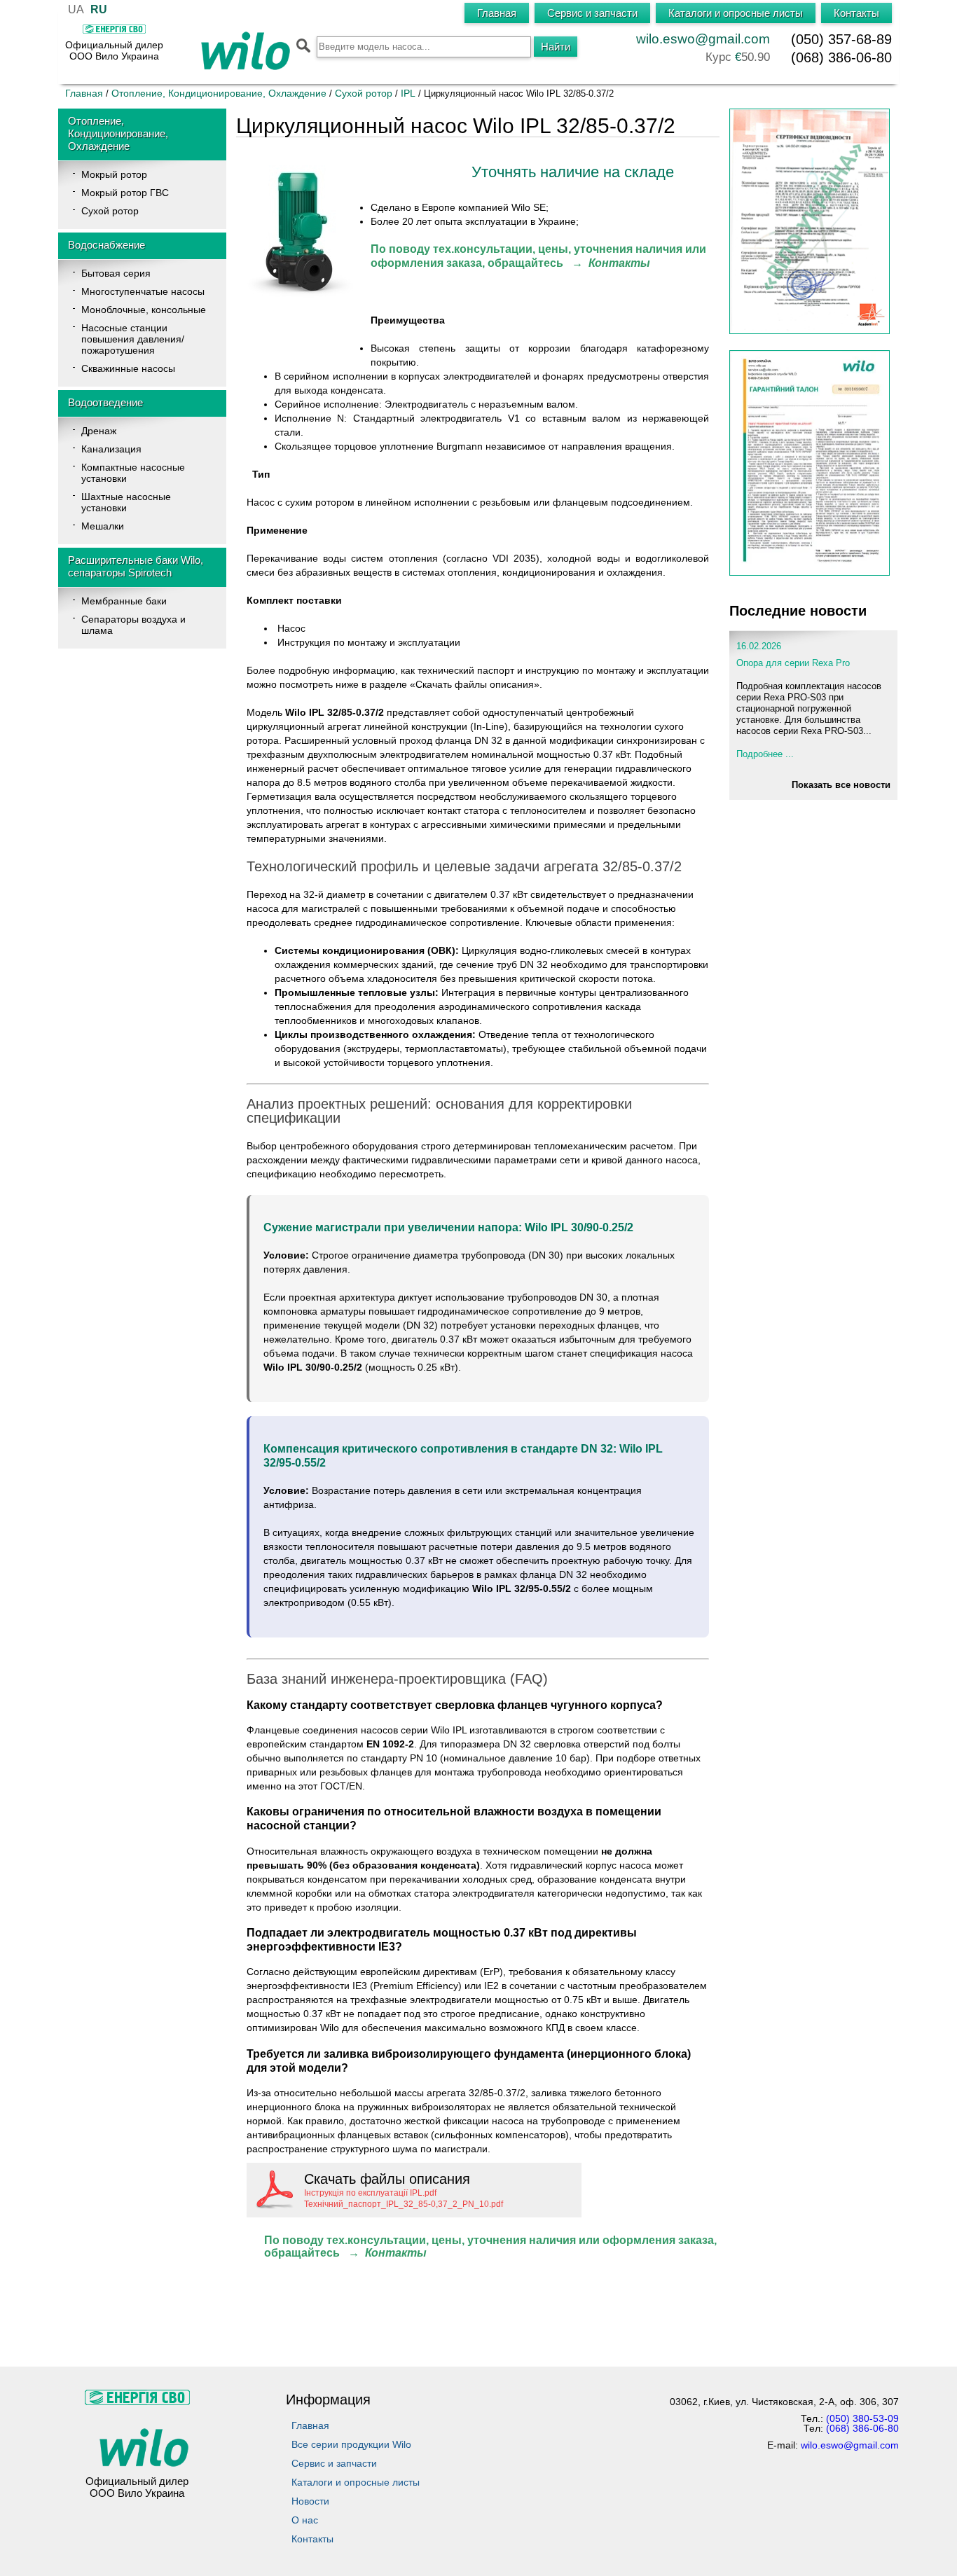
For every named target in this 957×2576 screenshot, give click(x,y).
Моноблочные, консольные (144, 310)
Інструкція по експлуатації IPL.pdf (370, 2193)
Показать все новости (841, 785)
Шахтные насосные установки (126, 502)
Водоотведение (105, 402)
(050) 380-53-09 (862, 2418)
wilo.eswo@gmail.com (703, 39)
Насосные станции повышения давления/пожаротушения (133, 339)
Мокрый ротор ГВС (125, 193)
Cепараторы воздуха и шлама (133, 625)
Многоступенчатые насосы (143, 291)
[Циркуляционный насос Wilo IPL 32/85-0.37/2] (302, 303)
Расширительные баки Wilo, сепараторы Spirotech (136, 566)
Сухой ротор (364, 93)
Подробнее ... (765, 754)
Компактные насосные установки (133, 473)
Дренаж (99, 431)
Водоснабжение (106, 245)
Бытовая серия (116, 273)
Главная (84, 93)
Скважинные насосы (128, 368)
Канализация (111, 449)
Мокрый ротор (114, 174)
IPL (408, 93)
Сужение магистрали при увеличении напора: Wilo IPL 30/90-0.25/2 (448, 1227)
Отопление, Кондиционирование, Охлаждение (219, 93)
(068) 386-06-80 (841, 57)
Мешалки (103, 526)
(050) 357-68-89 (841, 39)
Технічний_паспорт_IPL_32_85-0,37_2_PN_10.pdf (404, 2204)
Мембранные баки (124, 601)
